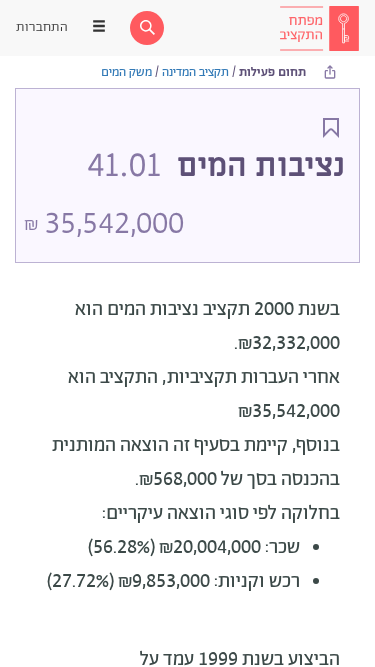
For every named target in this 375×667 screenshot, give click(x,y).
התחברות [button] (42, 27)
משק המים (126, 72)
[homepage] (319, 28)
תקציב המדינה (195, 72)
